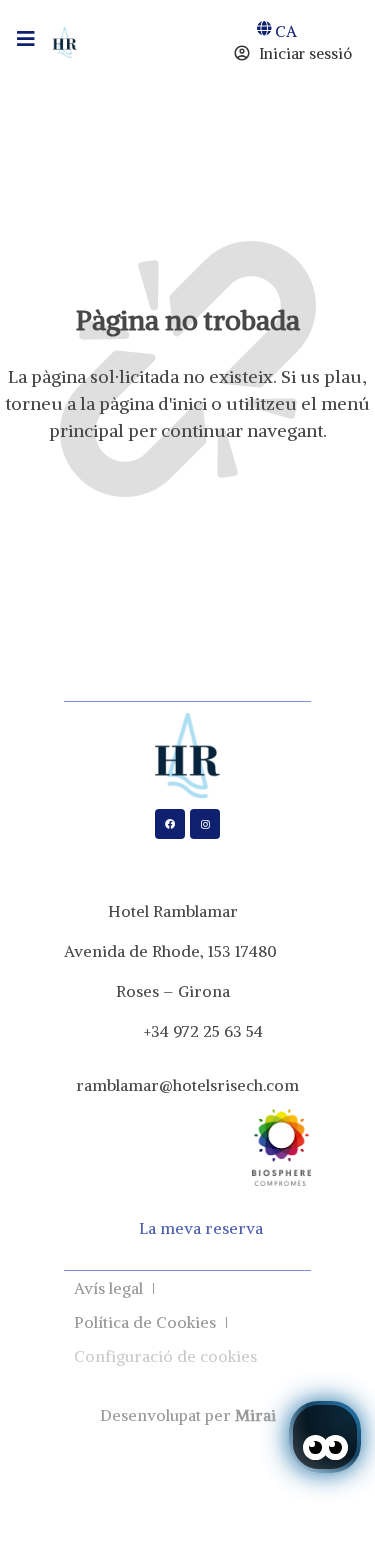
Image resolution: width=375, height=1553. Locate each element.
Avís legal (108, 1288)
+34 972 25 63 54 (203, 1031)
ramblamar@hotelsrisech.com (187, 1085)
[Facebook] (170, 824)
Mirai (255, 1415)
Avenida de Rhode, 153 (147, 951)
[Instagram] (205, 824)
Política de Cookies (145, 1322)
